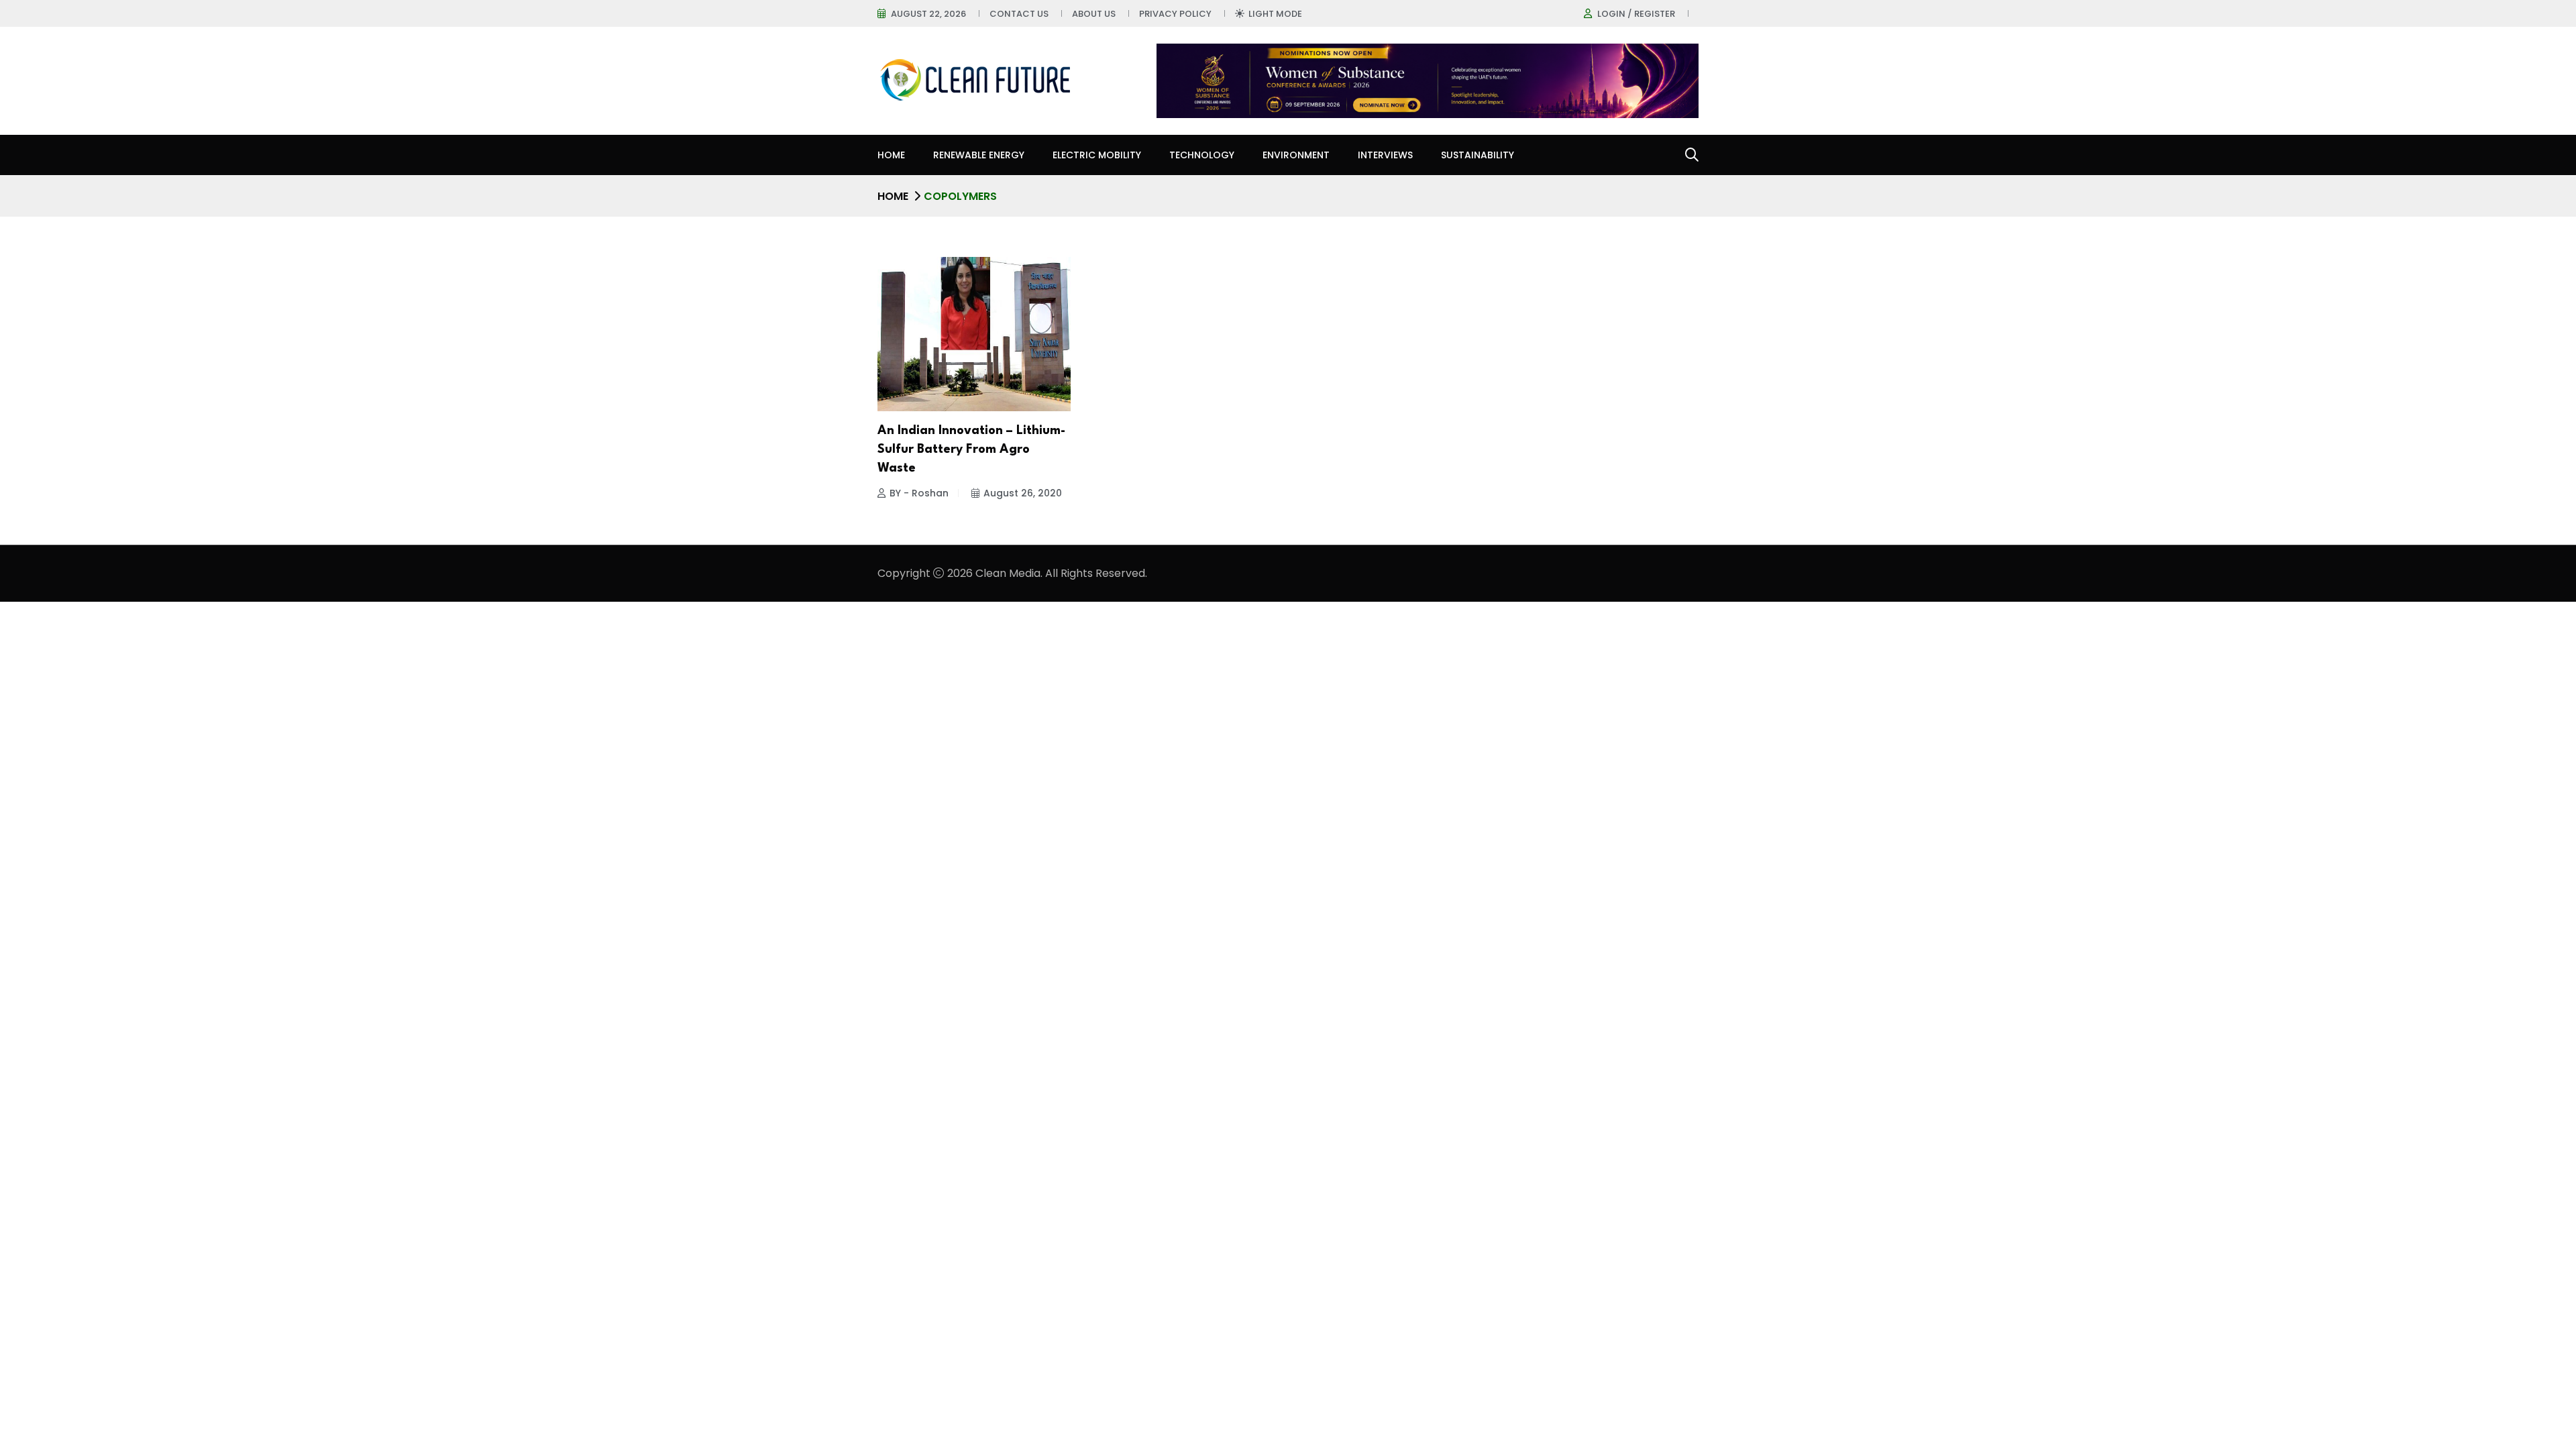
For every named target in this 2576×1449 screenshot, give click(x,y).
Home (891, 155)
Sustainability (1478, 155)
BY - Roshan (919, 493)
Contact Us (1019, 14)
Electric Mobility (1097, 155)
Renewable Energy (979, 155)
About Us (1094, 14)
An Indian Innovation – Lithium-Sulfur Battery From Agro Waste (971, 449)
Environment (1296, 155)
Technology (1202, 155)
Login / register (1636, 14)
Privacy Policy (1175, 14)
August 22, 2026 (928, 14)
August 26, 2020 (1023, 493)
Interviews (1385, 155)
